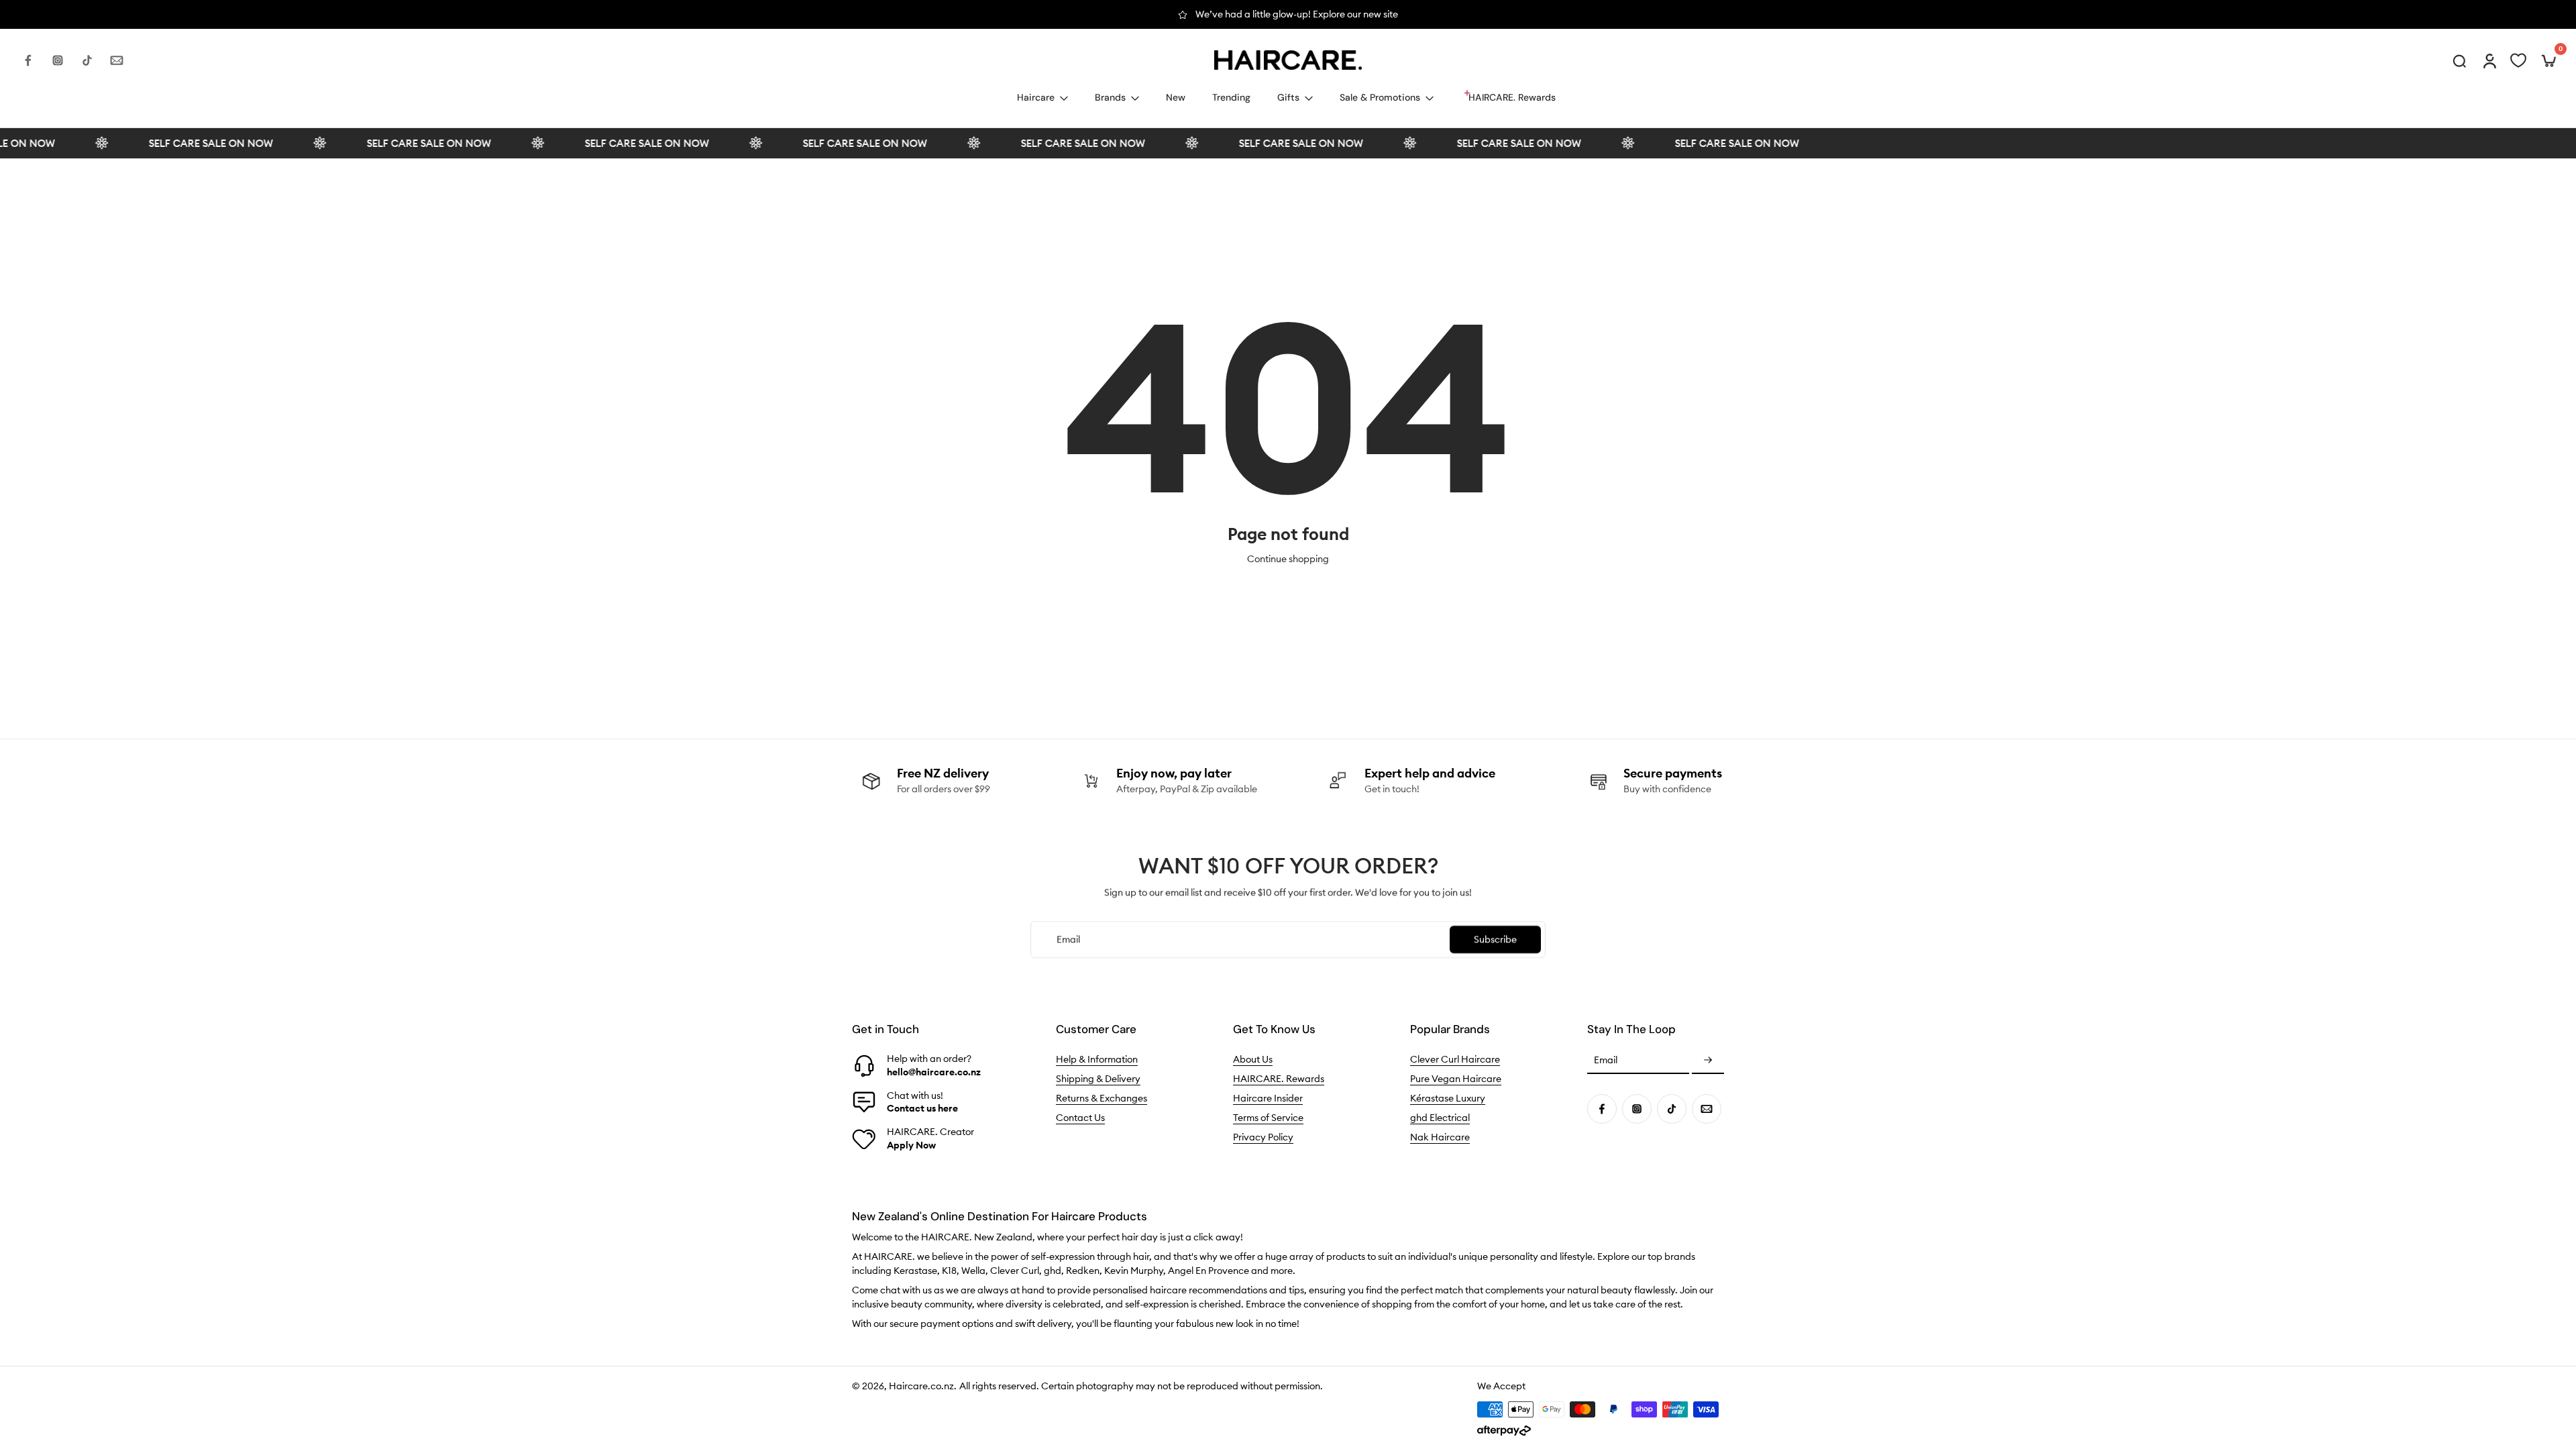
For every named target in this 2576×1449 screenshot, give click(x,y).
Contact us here (922, 1108)
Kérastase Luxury (1448, 1098)
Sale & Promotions (1380, 97)
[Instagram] (58, 60)
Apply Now (911, 1145)
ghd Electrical (1440, 1118)
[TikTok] (87, 60)
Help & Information (1097, 1059)
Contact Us (1080, 1118)
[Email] (117, 60)
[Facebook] (28, 60)
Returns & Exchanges (1102, 1098)
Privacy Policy (1263, 1137)
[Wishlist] (2518, 60)
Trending (1231, 97)
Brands (1110, 97)
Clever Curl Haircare (1455, 1059)
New (1176, 97)
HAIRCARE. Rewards (1279, 1079)
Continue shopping (1288, 559)
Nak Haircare (1440, 1137)
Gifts (1288, 97)
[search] (2459, 60)
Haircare (1036, 97)
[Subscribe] (1708, 1061)
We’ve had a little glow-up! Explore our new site (1297, 14)
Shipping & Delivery (1098, 1079)
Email (1606, 1061)
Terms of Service (1268, 1118)
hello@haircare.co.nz (934, 1072)
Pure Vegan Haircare (1456, 1079)
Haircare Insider (1268, 1098)
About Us (1253, 1059)
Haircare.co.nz (921, 1386)
